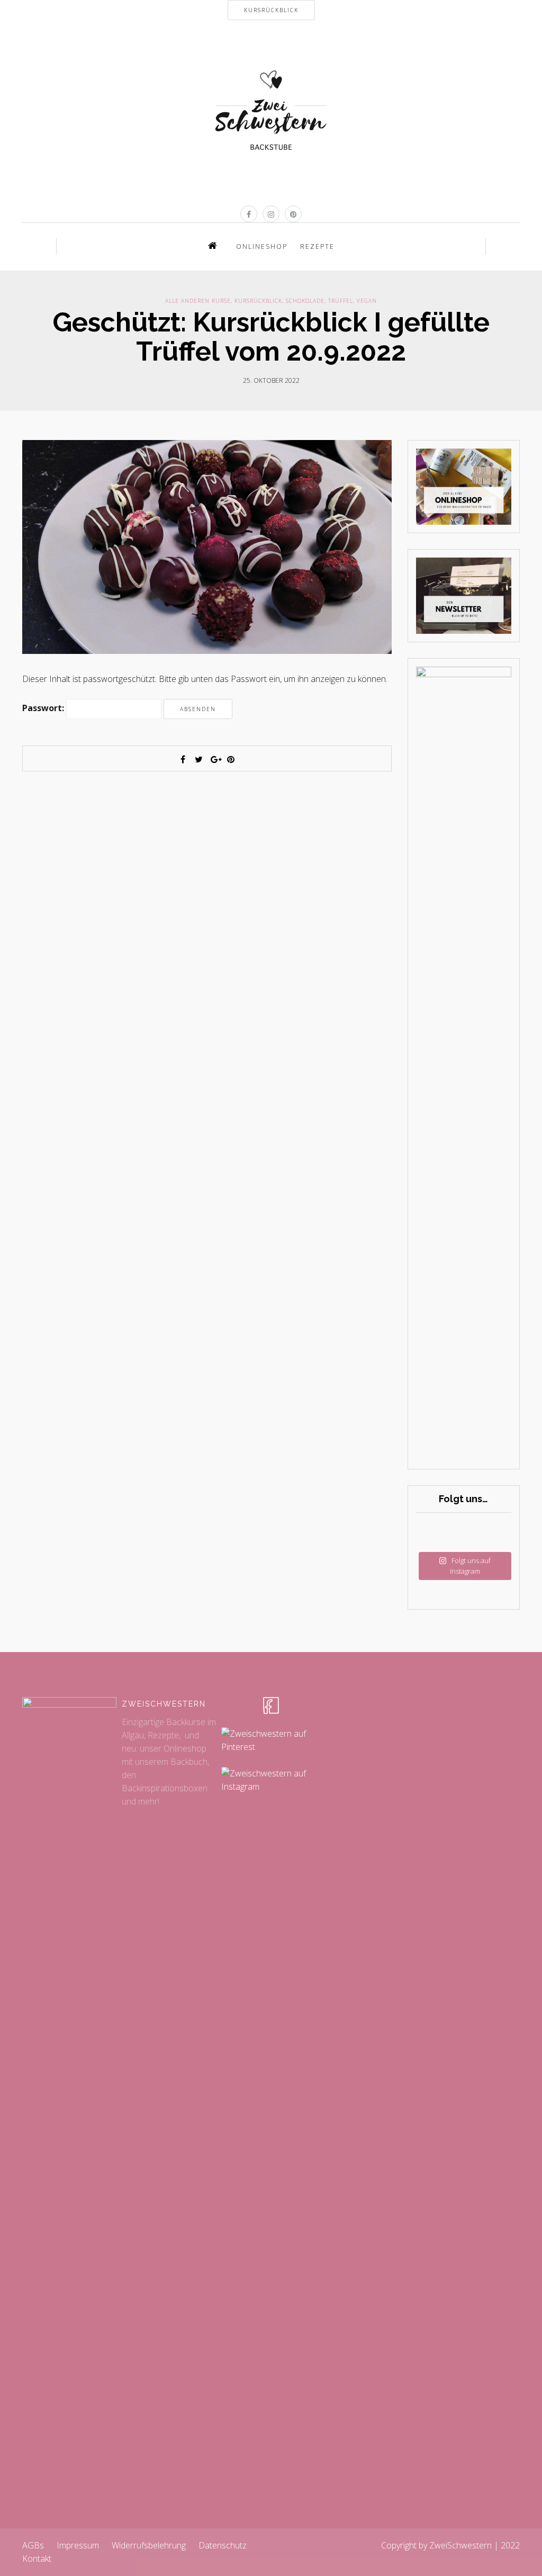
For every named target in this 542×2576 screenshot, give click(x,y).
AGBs (33, 2545)
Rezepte (317, 246)
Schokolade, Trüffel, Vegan (331, 301)
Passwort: (44, 708)
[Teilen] (183, 759)
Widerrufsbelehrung (149, 2545)
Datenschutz (223, 2545)
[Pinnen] (231, 759)
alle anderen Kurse (198, 301)
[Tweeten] (199, 759)
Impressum (78, 2545)
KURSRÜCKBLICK (271, 10)
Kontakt (37, 2559)
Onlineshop (262, 246)
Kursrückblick (258, 301)
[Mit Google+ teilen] (215, 759)
